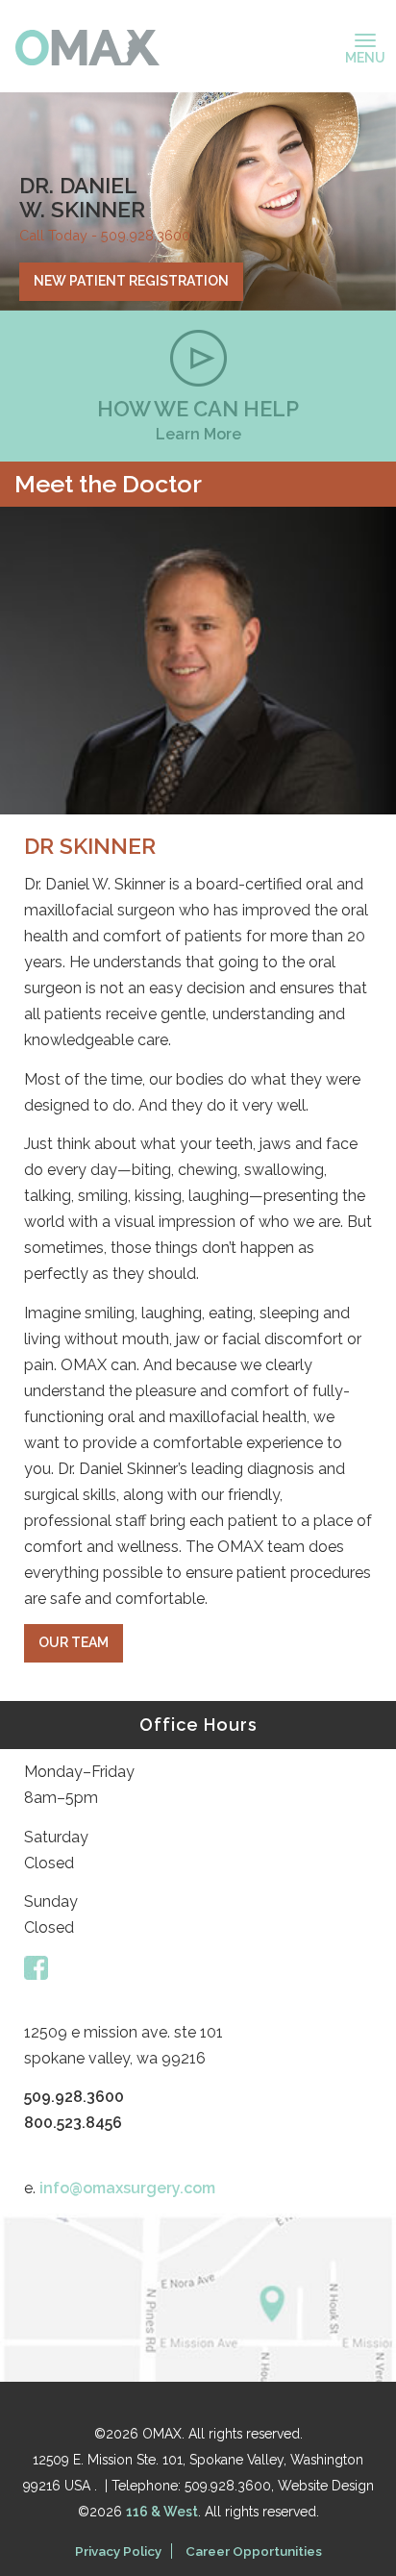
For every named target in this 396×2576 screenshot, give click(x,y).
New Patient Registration (131, 281)
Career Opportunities (254, 2551)
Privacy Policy (118, 2551)
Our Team (74, 1642)
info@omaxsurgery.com (127, 2188)
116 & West (162, 2512)
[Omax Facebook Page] (36, 1967)
